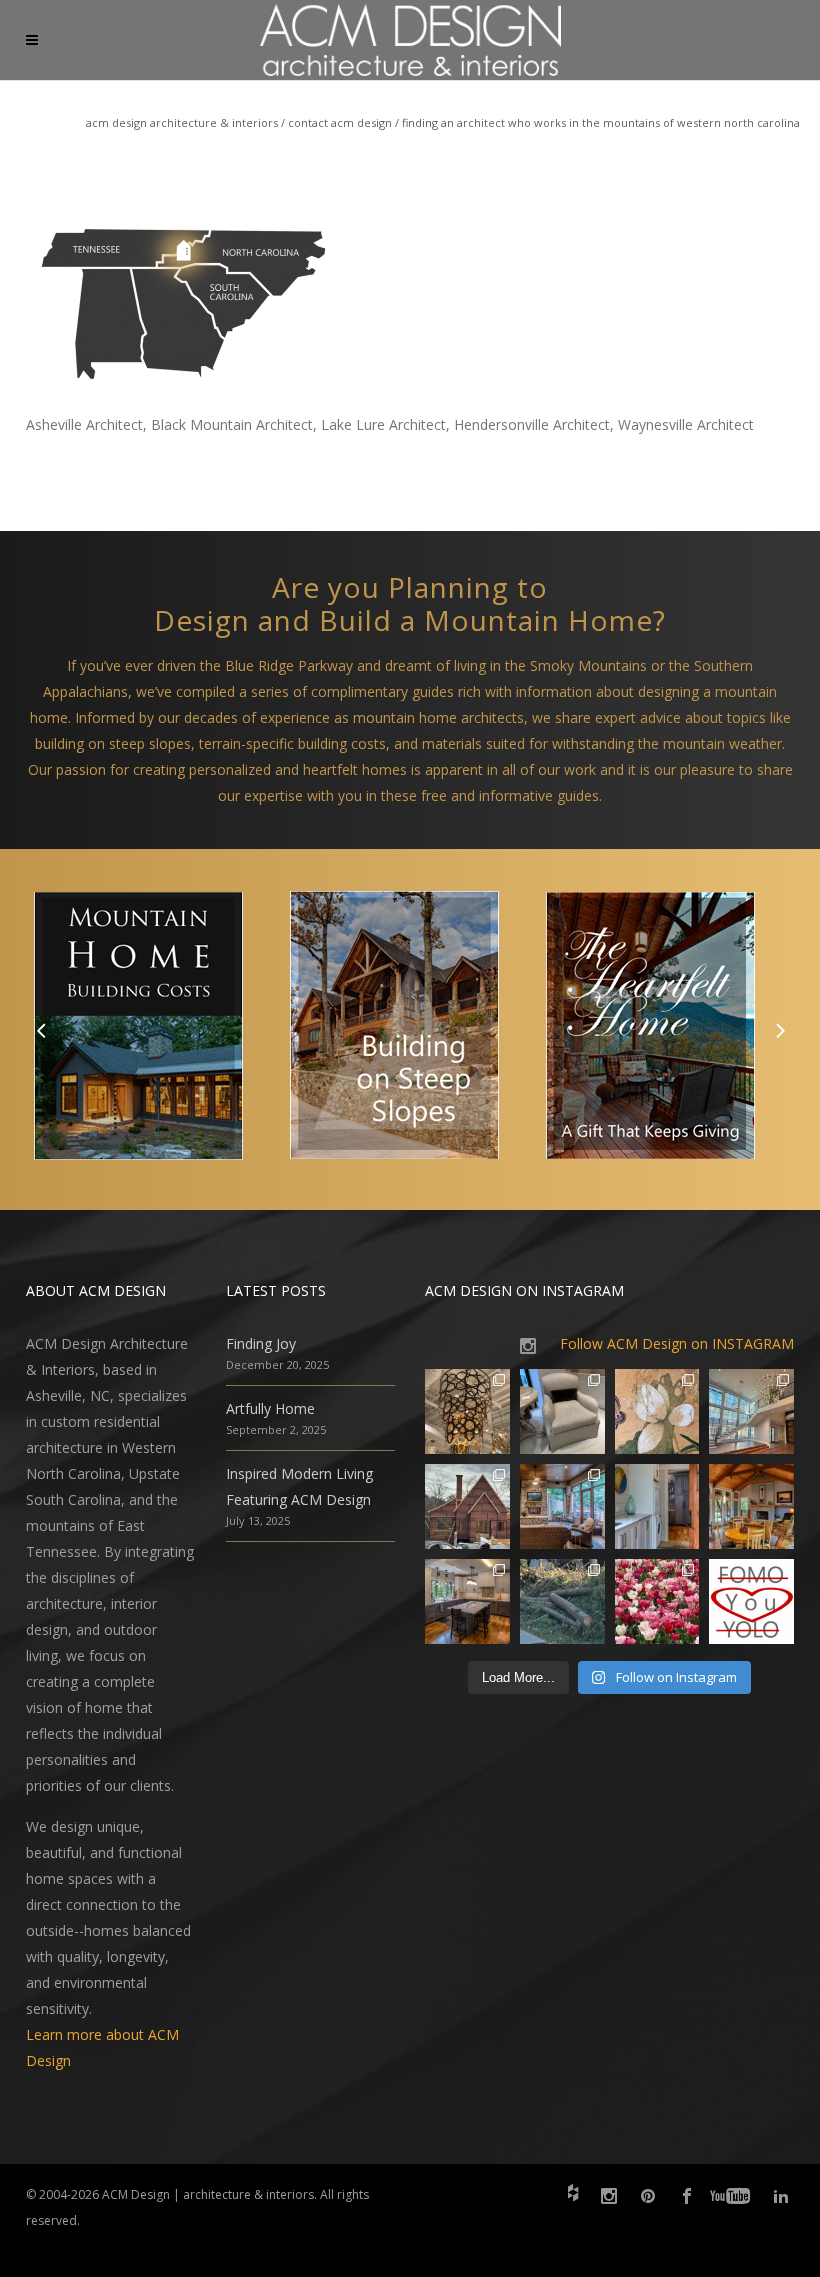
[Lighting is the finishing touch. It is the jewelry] (467, 1411)
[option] (154, 1029)
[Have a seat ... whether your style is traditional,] (562, 1411)
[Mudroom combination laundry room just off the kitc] (657, 1506)
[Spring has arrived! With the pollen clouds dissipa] (562, 1506)
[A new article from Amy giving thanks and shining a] (562, 1601)
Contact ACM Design (340, 122)
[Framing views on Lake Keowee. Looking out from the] (467, 1506)
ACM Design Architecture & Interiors (182, 122)
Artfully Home (270, 1408)
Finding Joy (261, 1343)
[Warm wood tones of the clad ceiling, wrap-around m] (751, 1506)
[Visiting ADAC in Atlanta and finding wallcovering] (657, 1411)
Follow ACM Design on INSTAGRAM (677, 1343)
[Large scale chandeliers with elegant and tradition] (751, 1411)
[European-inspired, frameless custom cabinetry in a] (467, 1601)
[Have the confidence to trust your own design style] (751, 1601)
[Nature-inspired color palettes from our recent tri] (657, 1601)
